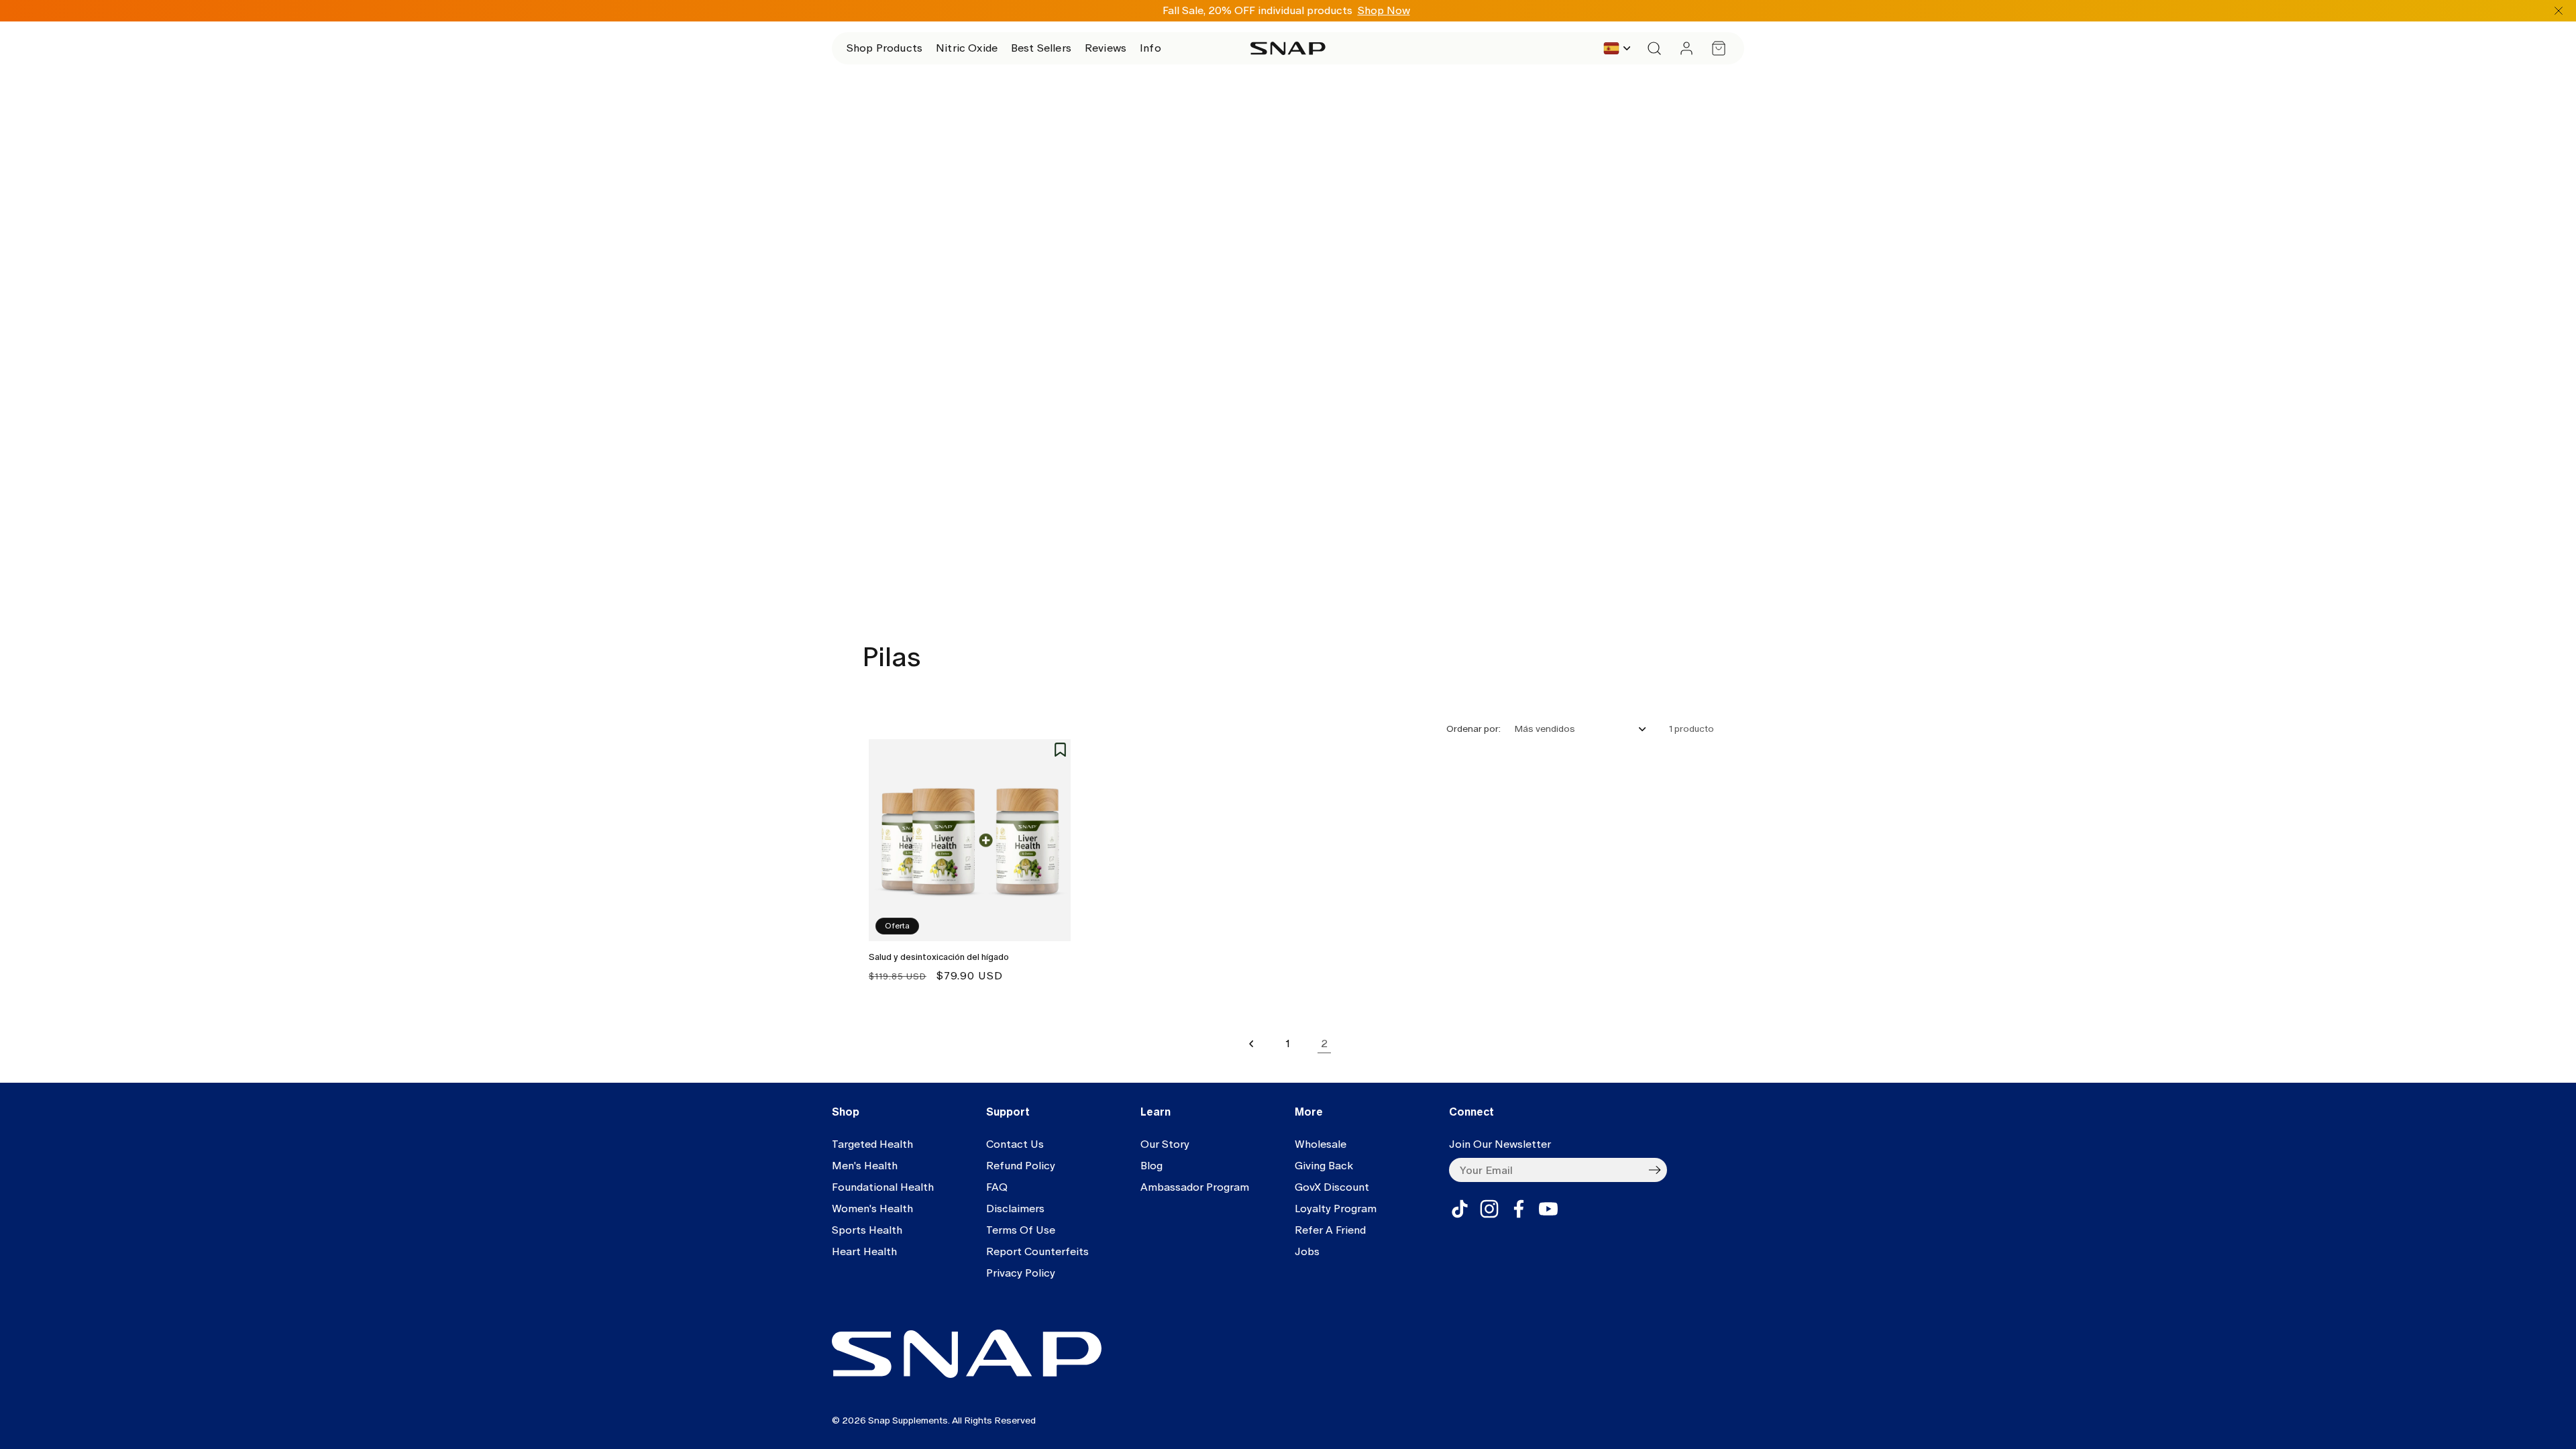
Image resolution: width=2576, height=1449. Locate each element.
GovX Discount (1332, 1187)
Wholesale (1321, 1144)
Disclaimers (1015, 1209)
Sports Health (867, 1230)
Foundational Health (883, 1187)
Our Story (1165, 1144)
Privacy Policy (1021, 1273)
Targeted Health (872, 1144)
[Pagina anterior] (1252, 1044)
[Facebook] (1519, 1209)
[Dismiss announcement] (2559, 11)
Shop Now (1384, 10)
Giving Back (1324, 1166)
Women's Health (872, 1209)
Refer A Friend (1330, 1230)
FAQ (997, 1187)
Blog (1151, 1166)
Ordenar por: (1473, 729)
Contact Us (1015, 1144)
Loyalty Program (1336, 1209)
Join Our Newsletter (1500, 1144)
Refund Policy (1021, 1166)
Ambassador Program (1195, 1187)
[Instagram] (1489, 1209)
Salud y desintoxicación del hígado (939, 957)
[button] (884, 48)
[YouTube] (1548, 1209)
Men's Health (865, 1166)
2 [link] (1324, 1043)
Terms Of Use (1021, 1230)
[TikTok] (1460, 1209)
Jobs (1307, 1251)
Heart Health (864, 1251)
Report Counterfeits (1037, 1251)
